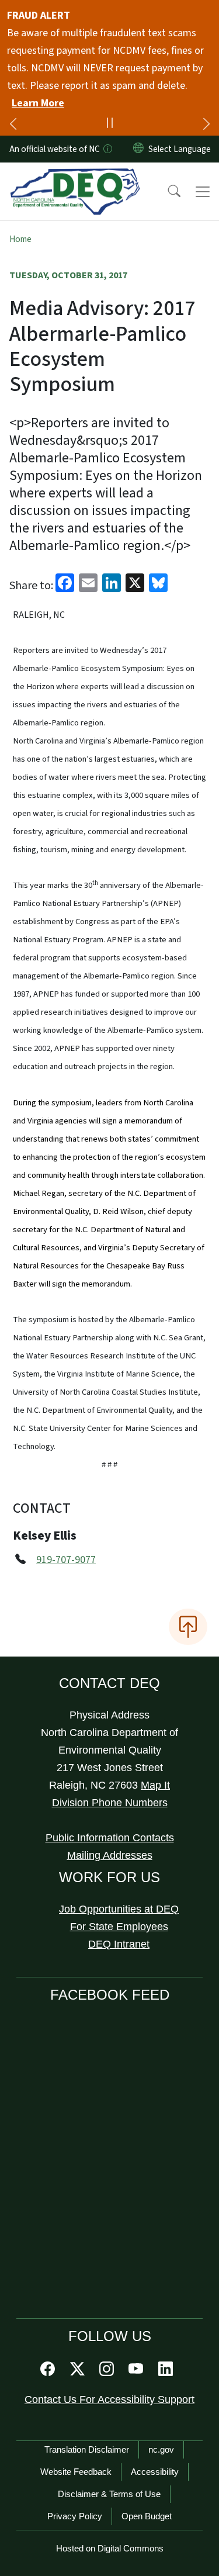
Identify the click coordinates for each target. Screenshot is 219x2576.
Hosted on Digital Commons (110, 2548)
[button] (166, 192)
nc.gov (161, 2449)
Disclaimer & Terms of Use (109, 2494)
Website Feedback (76, 2472)
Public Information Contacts (110, 1838)
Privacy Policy (75, 2516)
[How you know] (107, 149)
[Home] (75, 176)
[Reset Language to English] (138, 149)
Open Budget (147, 2516)
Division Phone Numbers (110, 1803)
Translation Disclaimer (87, 2449)
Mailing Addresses (110, 1855)
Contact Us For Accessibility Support (109, 2399)
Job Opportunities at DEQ (119, 1909)
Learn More (38, 103)
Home (20, 239)
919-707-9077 (66, 1560)
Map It (155, 1785)
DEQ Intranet (119, 1944)
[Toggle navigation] (203, 192)
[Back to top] (188, 1627)
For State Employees (119, 1927)
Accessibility (155, 2472)
